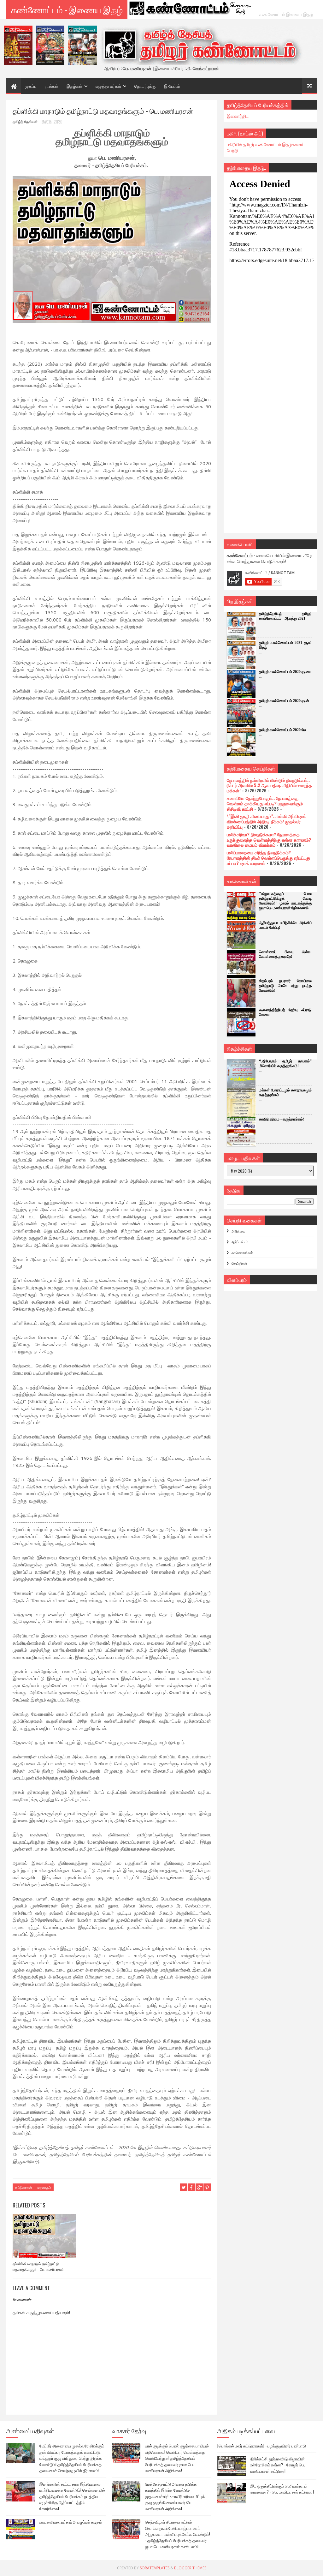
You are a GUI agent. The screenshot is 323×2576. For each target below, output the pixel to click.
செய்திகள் (239, 1263)
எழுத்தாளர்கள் (109, 86)
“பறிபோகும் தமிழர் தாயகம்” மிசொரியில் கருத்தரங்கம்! (285, 1063)
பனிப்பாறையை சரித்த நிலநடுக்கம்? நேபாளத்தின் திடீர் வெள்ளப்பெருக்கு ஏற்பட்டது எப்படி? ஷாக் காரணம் (268, 858)
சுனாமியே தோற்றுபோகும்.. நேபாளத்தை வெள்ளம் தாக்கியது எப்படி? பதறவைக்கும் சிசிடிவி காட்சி (265, 803)
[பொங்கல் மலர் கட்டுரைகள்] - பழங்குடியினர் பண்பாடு (262, 2446)
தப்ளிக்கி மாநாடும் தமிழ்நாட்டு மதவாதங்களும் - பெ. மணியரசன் (38, 2266)
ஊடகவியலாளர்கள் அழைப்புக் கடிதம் (71, 2522)
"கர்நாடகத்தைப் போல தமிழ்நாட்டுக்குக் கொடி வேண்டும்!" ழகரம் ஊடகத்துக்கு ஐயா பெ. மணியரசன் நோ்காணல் (285, 901)
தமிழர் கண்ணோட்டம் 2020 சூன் (284, 701)
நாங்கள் (52, 86)
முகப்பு (31, 86)
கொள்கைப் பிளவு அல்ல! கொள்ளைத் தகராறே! (285, 954)
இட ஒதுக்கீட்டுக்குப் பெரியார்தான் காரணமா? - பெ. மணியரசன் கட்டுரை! (282, 2489)
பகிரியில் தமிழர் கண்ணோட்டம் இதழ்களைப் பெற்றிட (266, 147)
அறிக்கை (238, 1231)
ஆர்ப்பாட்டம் (240, 1242)
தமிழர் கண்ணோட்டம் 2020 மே (282, 730)
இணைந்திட (238, 116)
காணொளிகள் (242, 1252)
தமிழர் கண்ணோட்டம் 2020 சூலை (285, 672)
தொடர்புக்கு (145, 86)
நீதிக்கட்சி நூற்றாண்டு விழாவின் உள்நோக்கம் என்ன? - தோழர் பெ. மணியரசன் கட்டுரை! (278, 2465)
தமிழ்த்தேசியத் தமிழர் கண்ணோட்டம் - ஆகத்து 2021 (285, 616)
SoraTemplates (155, 2568)
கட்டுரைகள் (24, 2187)
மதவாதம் (44, 2187)
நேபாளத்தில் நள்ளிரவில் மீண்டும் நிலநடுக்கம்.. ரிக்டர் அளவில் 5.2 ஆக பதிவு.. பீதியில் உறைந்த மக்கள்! (269, 785)
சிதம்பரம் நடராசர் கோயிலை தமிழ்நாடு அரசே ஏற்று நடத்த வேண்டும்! (285, 986)
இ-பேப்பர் (172, 86)
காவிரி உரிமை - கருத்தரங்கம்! (282, 1119)
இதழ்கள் (75, 86)
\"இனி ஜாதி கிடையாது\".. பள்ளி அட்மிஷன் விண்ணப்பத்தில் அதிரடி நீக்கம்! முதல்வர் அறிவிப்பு (266, 821)
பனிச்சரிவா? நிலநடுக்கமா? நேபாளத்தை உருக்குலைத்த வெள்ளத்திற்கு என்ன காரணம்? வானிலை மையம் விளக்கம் (269, 840)
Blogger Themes (190, 2568)
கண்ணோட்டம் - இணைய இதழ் (67, 9)
